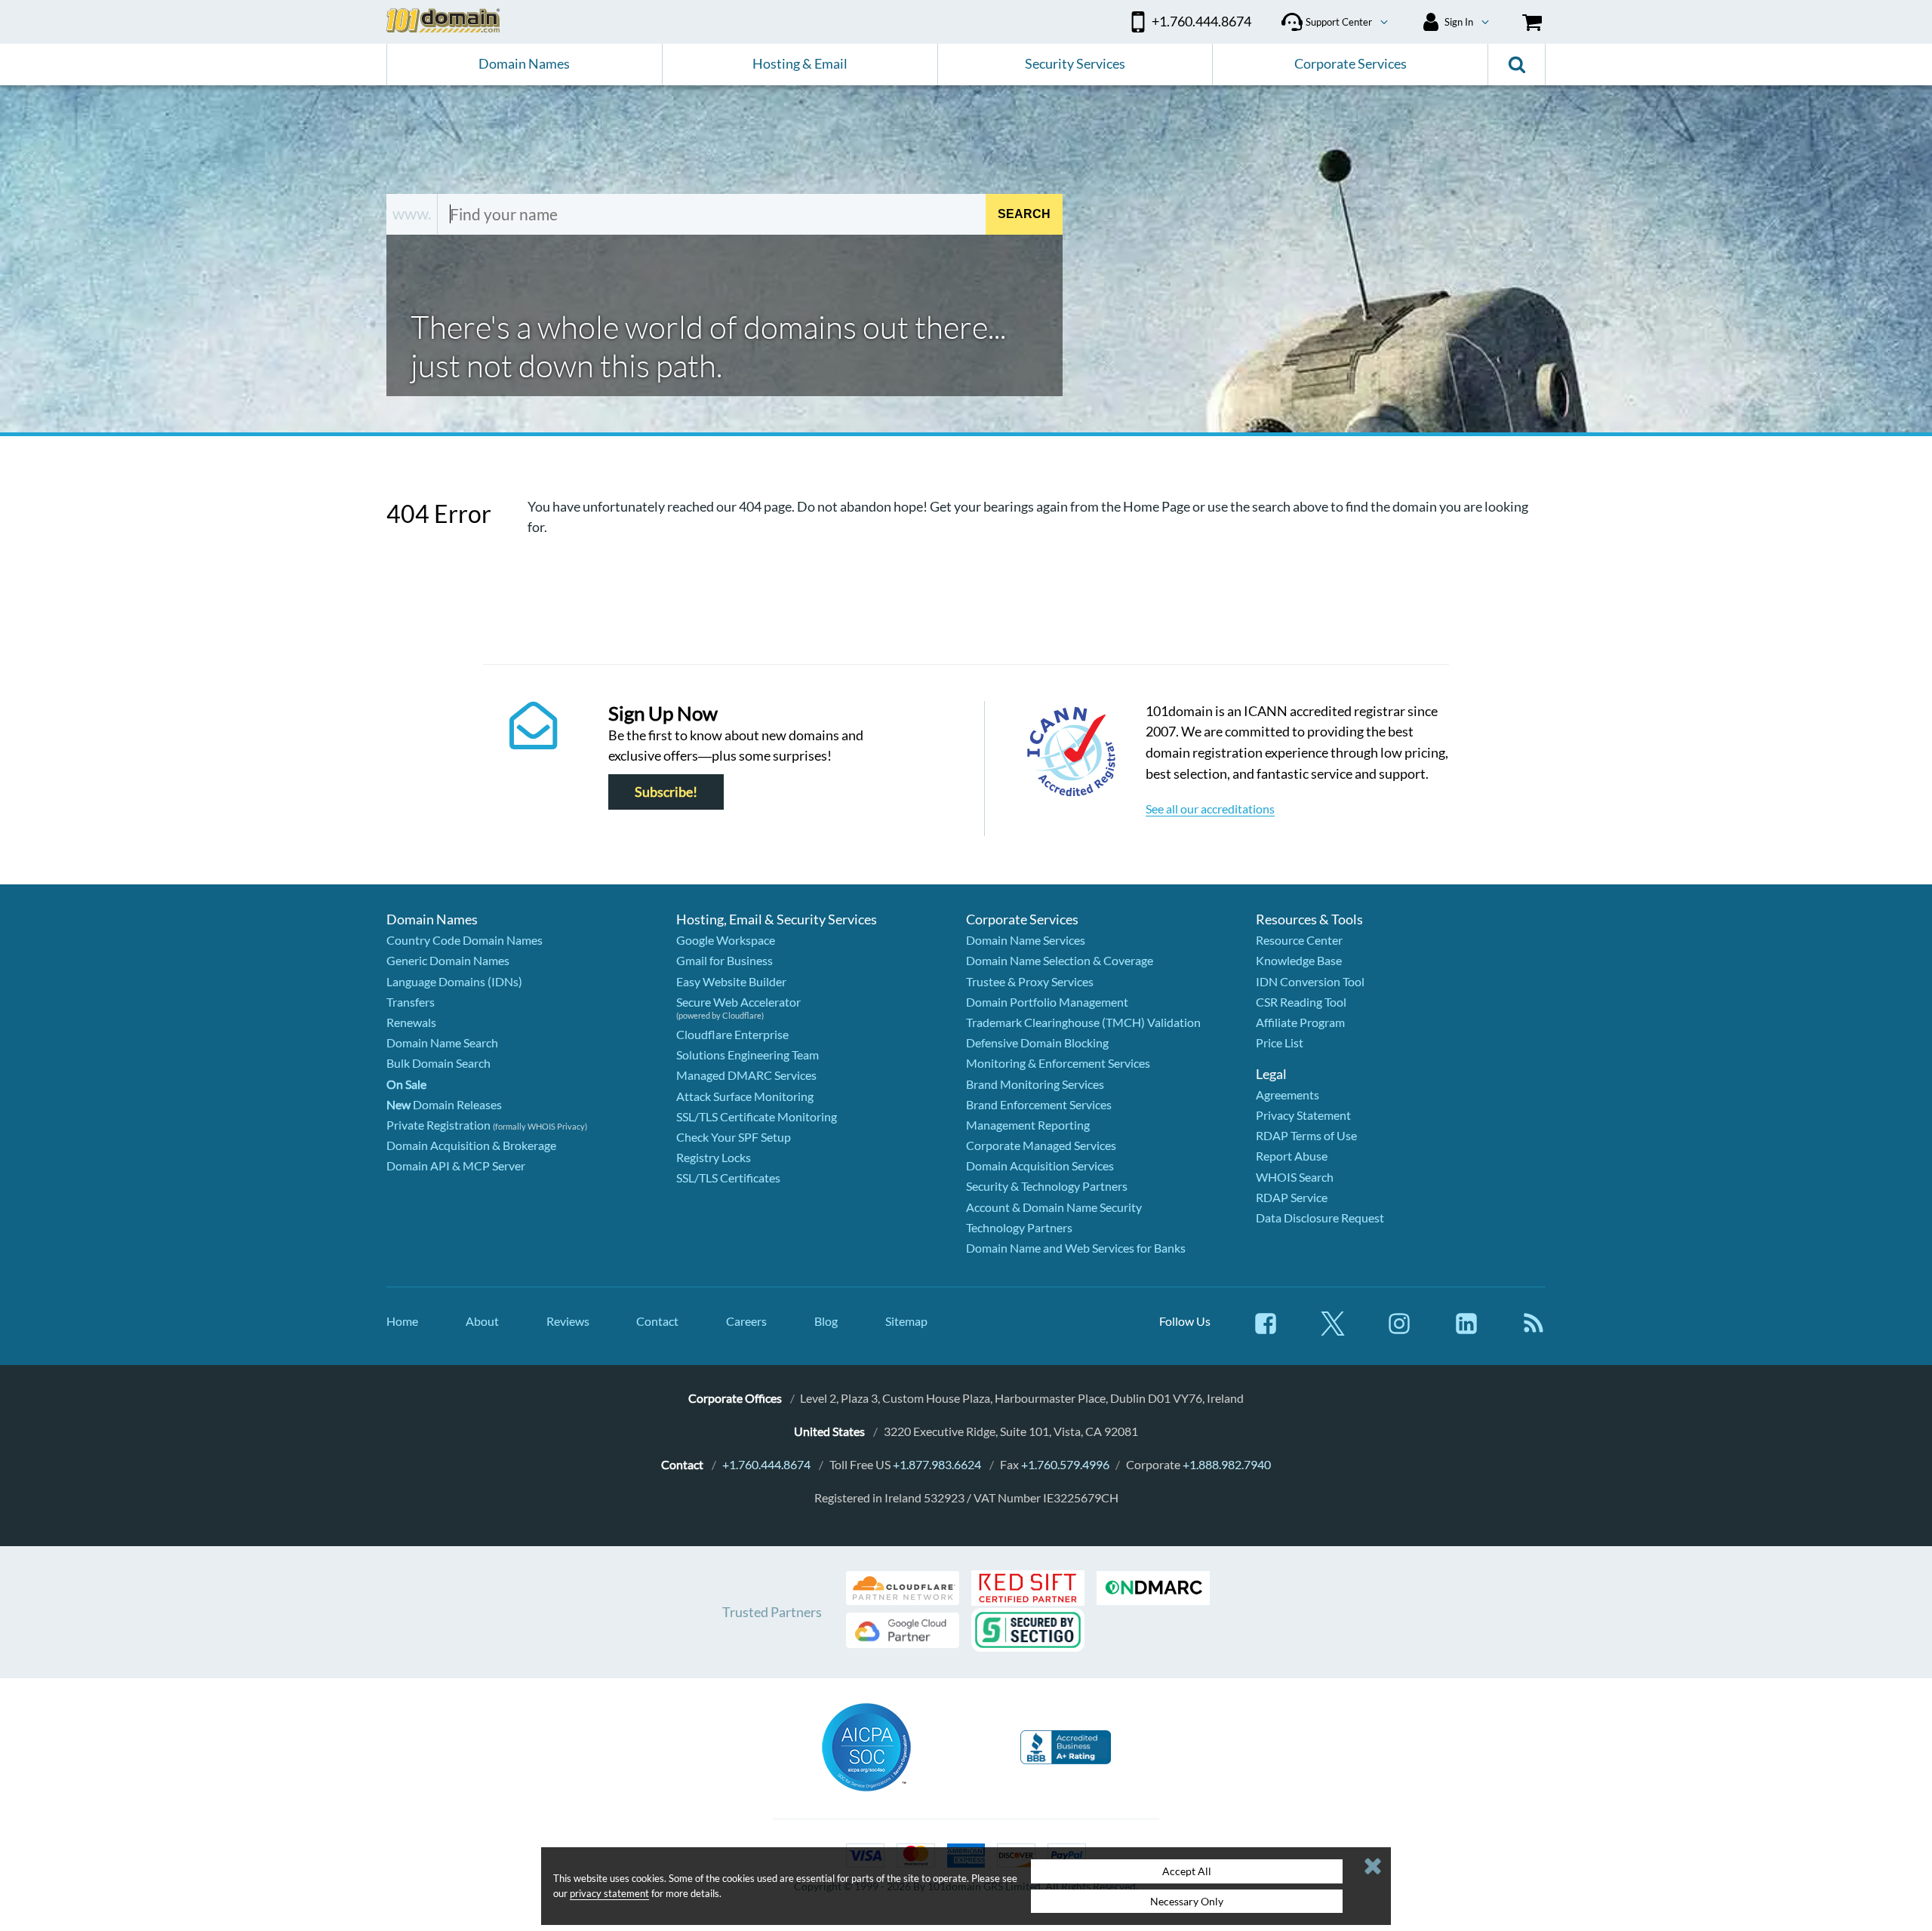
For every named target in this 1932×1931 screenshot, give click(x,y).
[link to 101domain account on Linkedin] (1466, 1331)
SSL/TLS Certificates (728, 1178)
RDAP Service (1292, 1197)
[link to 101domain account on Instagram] (1399, 1331)
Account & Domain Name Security (1054, 1207)
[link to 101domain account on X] (1333, 1331)
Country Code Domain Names (465, 940)
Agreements (1287, 1095)
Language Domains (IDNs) (454, 981)
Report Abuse (1292, 1156)
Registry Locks (714, 1157)
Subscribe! (666, 792)
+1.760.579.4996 (1065, 1464)
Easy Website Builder (731, 981)
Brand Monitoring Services (1035, 1084)
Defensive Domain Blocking (1037, 1042)
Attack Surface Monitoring (745, 1096)
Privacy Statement (1303, 1115)
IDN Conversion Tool (1310, 981)
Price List (1280, 1042)
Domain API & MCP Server (456, 1165)
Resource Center (1299, 940)
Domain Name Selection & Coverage (1060, 960)
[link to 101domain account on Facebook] (1266, 1331)
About (482, 1321)
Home (402, 1321)
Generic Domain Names (448, 960)
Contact (657, 1321)
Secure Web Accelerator (738, 1002)
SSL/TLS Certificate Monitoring (757, 1116)
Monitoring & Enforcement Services (1058, 1063)
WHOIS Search (1295, 1177)
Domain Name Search (442, 1042)
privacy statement (609, 1893)
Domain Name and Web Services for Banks (1076, 1248)
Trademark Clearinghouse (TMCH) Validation (1083, 1022)
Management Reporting (1028, 1125)
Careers (746, 1321)
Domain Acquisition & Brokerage (471, 1145)
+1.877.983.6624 (937, 1464)
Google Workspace (726, 940)
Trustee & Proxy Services (1030, 981)
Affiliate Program (1300, 1022)
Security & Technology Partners (1047, 1186)
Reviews (568, 1321)
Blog (826, 1321)
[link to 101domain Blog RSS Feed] (1534, 1331)
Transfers (411, 1002)
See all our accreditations (1210, 809)
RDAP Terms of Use (1306, 1135)
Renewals (411, 1022)
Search (1024, 214)
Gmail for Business (724, 960)
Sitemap (906, 1321)
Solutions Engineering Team (748, 1055)
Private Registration (438, 1125)
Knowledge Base (1299, 960)
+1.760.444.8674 (766, 1464)
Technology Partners (1019, 1227)
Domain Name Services (1026, 940)
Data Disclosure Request (1320, 1218)
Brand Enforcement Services (1039, 1104)
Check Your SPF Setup (734, 1137)
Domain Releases (444, 1104)
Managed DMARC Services (746, 1075)
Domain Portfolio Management (1047, 1002)
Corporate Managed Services (1041, 1145)
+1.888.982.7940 (1227, 1464)
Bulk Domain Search (438, 1063)
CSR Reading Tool (1301, 1002)
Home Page (1157, 506)
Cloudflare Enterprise (732, 1034)
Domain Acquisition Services (1040, 1165)
